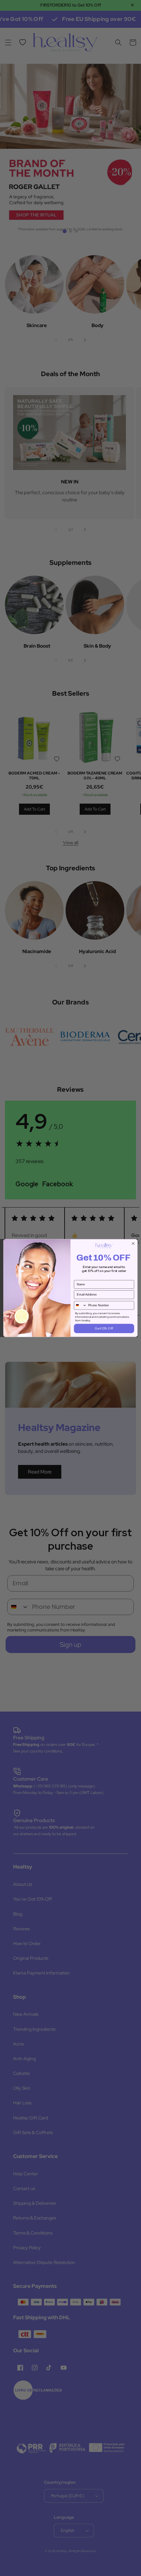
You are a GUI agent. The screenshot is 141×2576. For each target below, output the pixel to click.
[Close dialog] (133, 1244)
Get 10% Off (104, 1329)
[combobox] (80, 1305)
